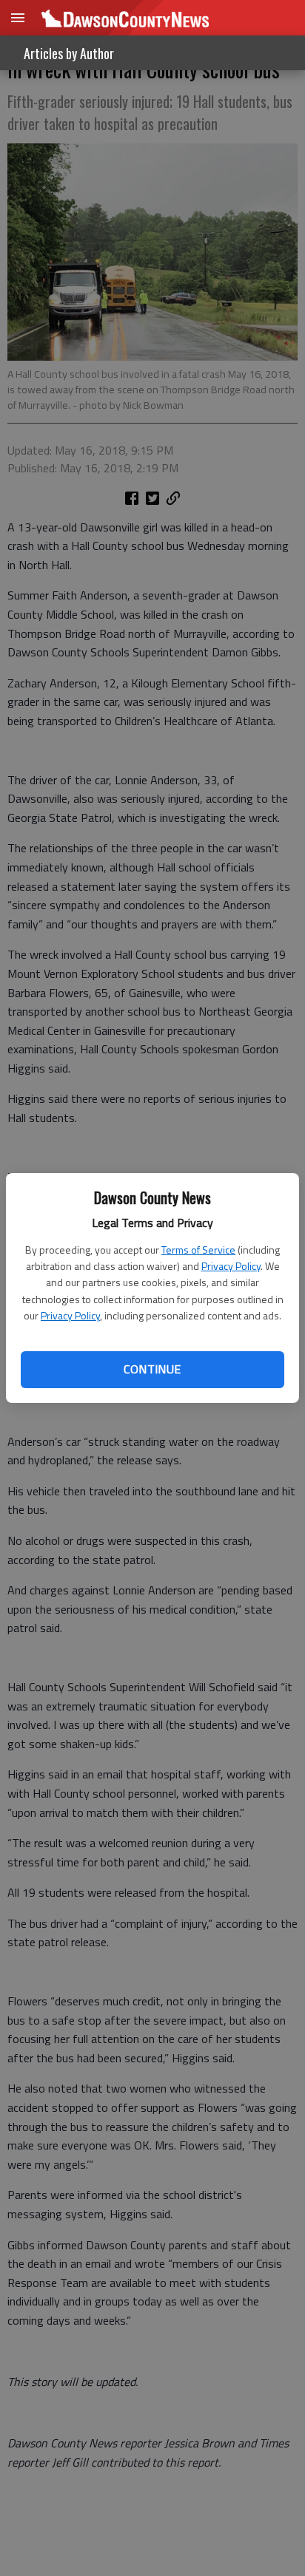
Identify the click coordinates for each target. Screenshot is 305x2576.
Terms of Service (198, 1250)
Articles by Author (69, 53)
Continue (152, 1369)
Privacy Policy (231, 1266)
